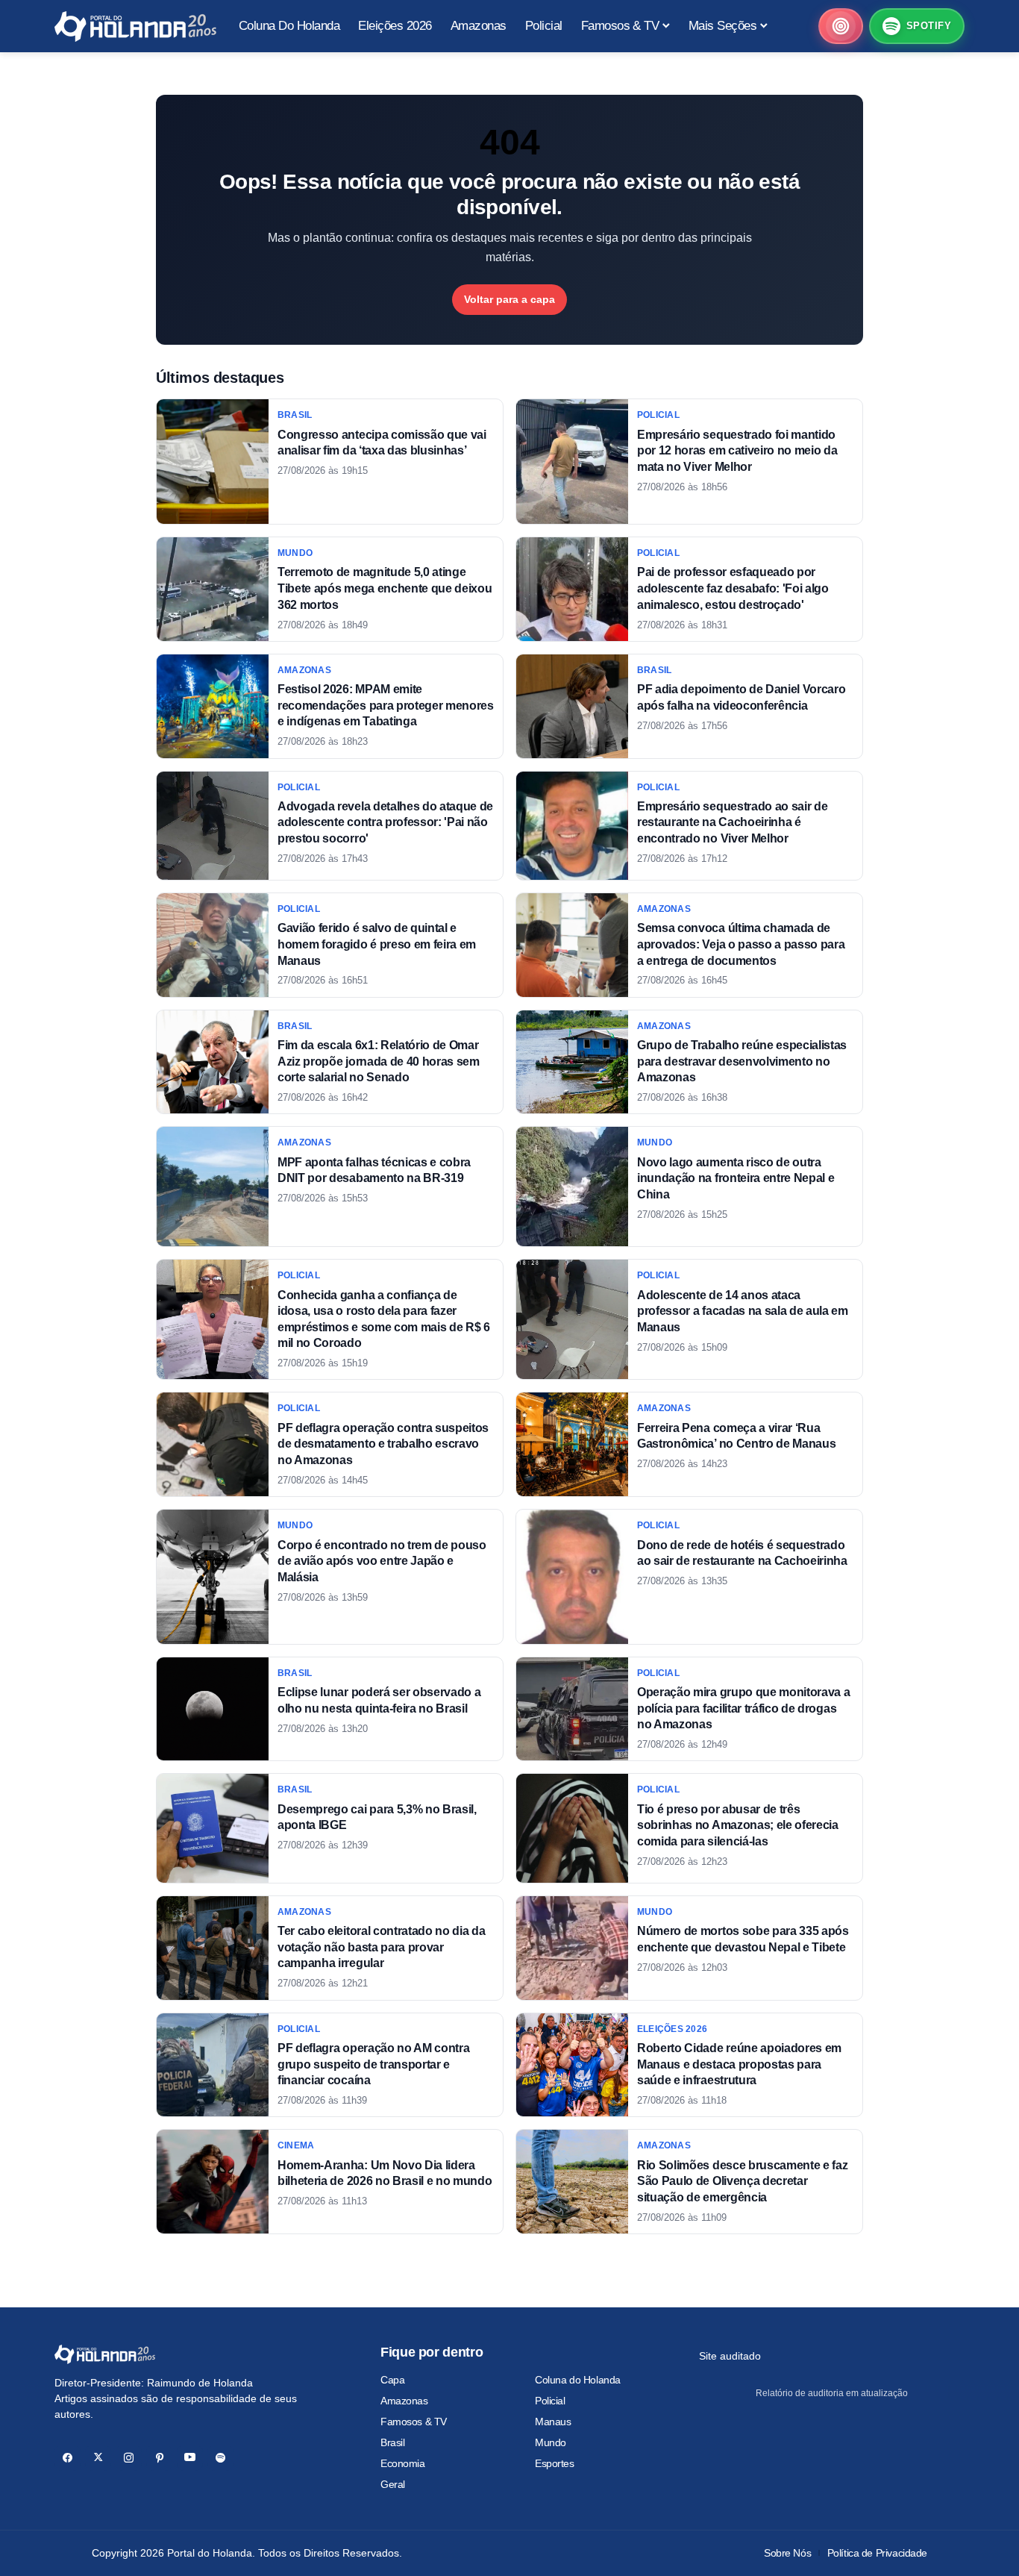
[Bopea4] (135, 26)
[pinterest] (159, 2458)
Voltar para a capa (509, 299)
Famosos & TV (414, 2422)
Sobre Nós (787, 2553)
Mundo (551, 2442)
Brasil (392, 2442)
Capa (392, 2380)
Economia (403, 2463)
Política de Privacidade (877, 2553)
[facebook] (68, 2458)
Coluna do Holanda (578, 2380)
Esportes (555, 2463)
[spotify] (220, 2458)
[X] (98, 2458)
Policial (550, 2401)
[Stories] (841, 26)
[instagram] (129, 2458)
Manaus (553, 2422)
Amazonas (404, 2401)
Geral (393, 2484)
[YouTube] (190, 2458)
